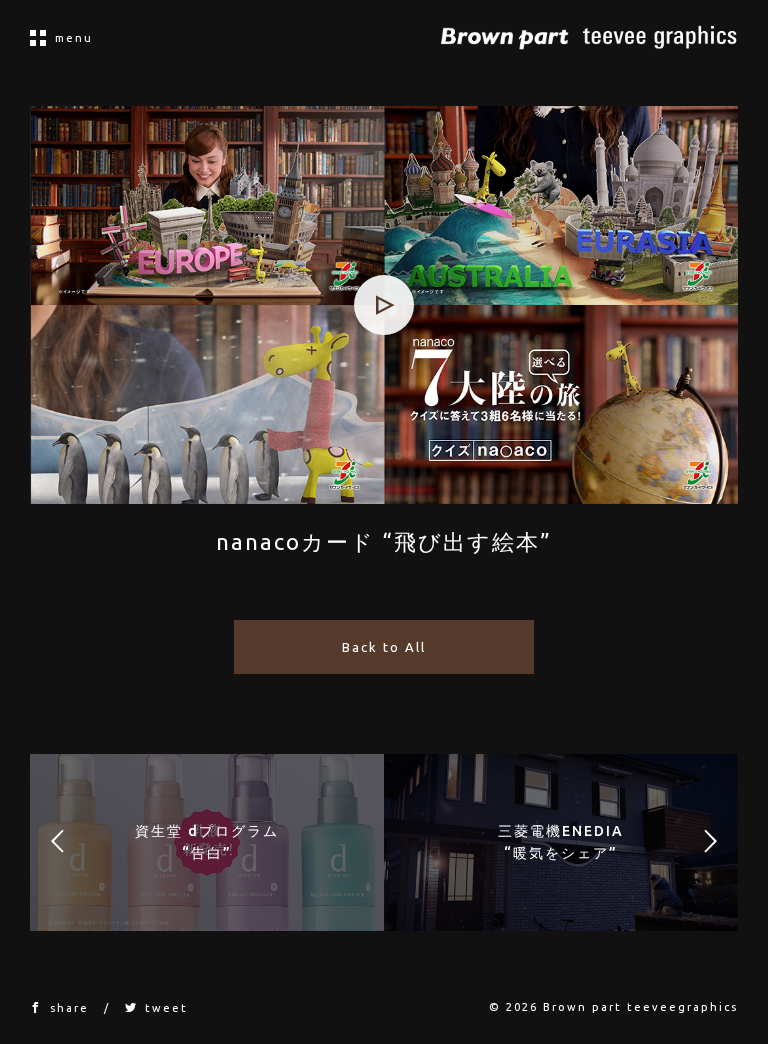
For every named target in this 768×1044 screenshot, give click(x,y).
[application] (384, 305)
